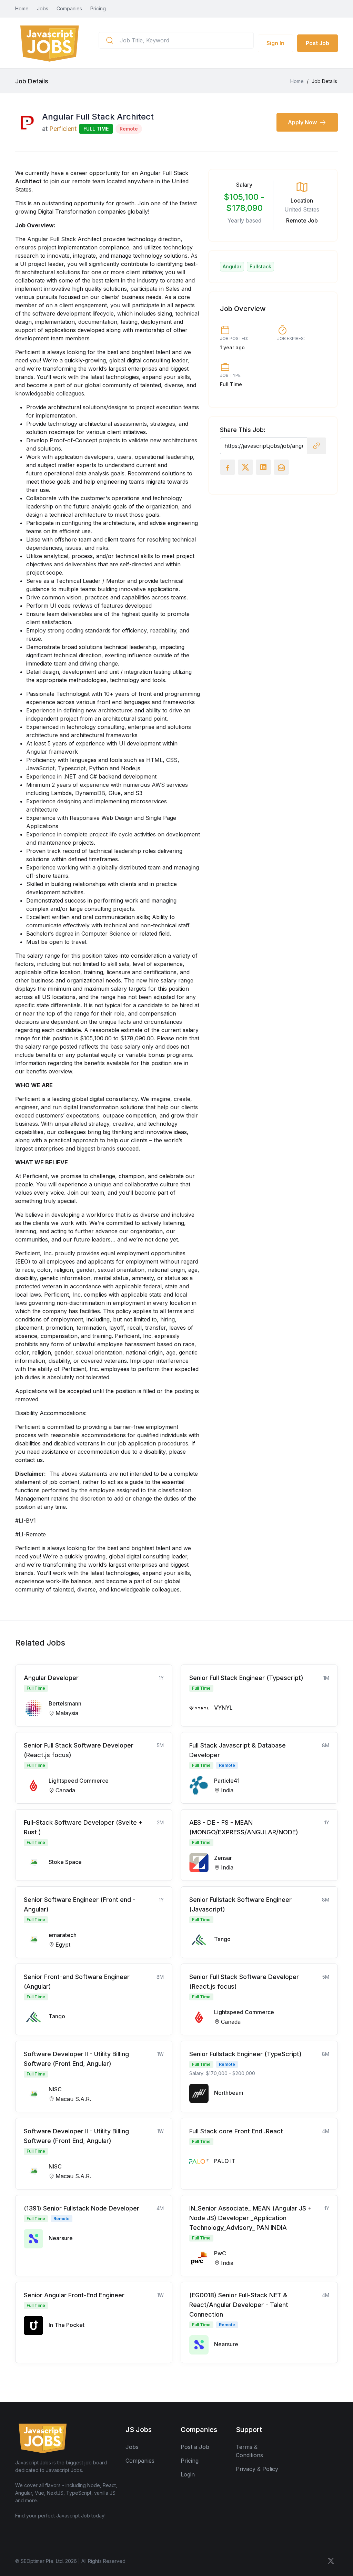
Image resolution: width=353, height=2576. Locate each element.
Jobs (43, 8)
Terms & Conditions (249, 2451)
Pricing (98, 8)
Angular (232, 266)
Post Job (317, 43)
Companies (69, 8)
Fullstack (260, 266)
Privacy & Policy (257, 2469)
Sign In (275, 43)
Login (188, 2474)
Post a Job (195, 2447)
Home (22, 8)
